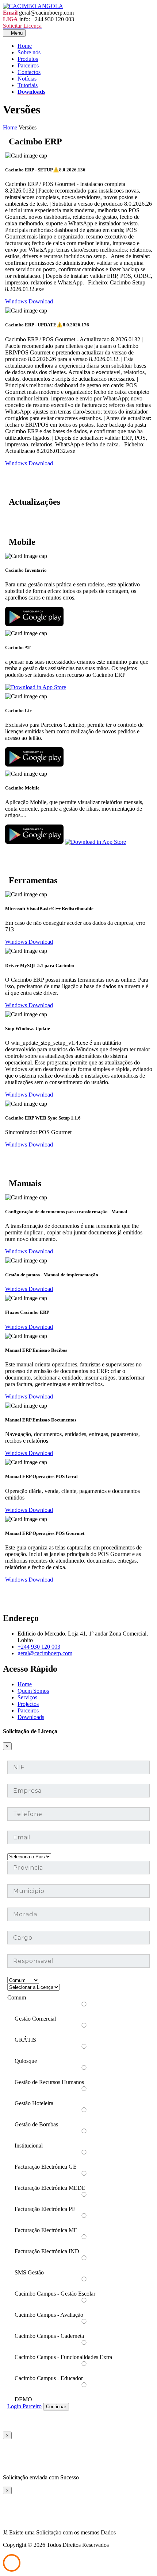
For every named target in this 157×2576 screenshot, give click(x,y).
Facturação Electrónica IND (47, 2251)
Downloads (31, 92)
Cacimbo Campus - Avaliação (49, 2315)
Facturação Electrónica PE (45, 2209)
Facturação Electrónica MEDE (50, 2188)
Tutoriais (28, 85)
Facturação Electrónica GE (46, 2167)
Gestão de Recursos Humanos (49, 2082)
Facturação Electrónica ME (46, 2230)
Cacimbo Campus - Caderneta (49, 2336)
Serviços (27, 1697)
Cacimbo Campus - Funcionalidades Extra (63, 2357)
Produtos (28, 59)
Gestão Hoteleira (34, 2103)
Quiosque (26, 2061)
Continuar (56, 2407)
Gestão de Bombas (36, 2124)
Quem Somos (33, 1691)
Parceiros (28, 65)
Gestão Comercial (35, 2019)
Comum (17, 1997)
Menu (16, 33)
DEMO (23, 2399)
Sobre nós (29, 52)
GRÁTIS (25, 2040)
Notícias (27, 79)
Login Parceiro (24, 2406)
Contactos (29, 72)
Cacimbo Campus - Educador (49, 2378)
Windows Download (29, 301)
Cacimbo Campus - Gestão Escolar (55, 2294)
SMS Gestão (29, 2272)
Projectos (28, 1704)
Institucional (29, 2146)
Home (25, 46)
